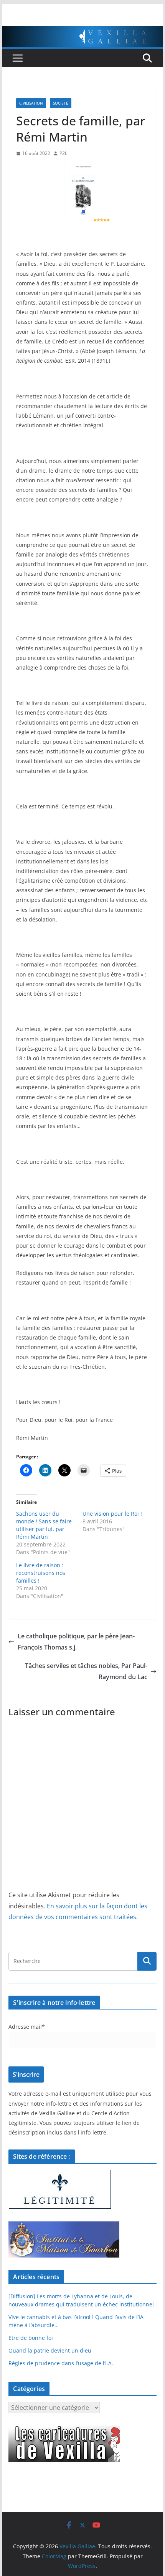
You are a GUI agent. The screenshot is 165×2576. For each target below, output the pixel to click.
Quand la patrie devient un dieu (50, 2350)
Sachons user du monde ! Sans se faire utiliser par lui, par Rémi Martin (44, 1525)
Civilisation (31, 103)
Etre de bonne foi (31, 2338)
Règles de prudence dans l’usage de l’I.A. (61, 2363)
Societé (61, 103)
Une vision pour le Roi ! (112, 1514)
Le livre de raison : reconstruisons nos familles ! (41, 1573)
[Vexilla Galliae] (82, 32)
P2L (63, 153)
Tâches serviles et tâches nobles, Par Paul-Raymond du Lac (86, 1671)
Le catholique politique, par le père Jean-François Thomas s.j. (76, 1642)
